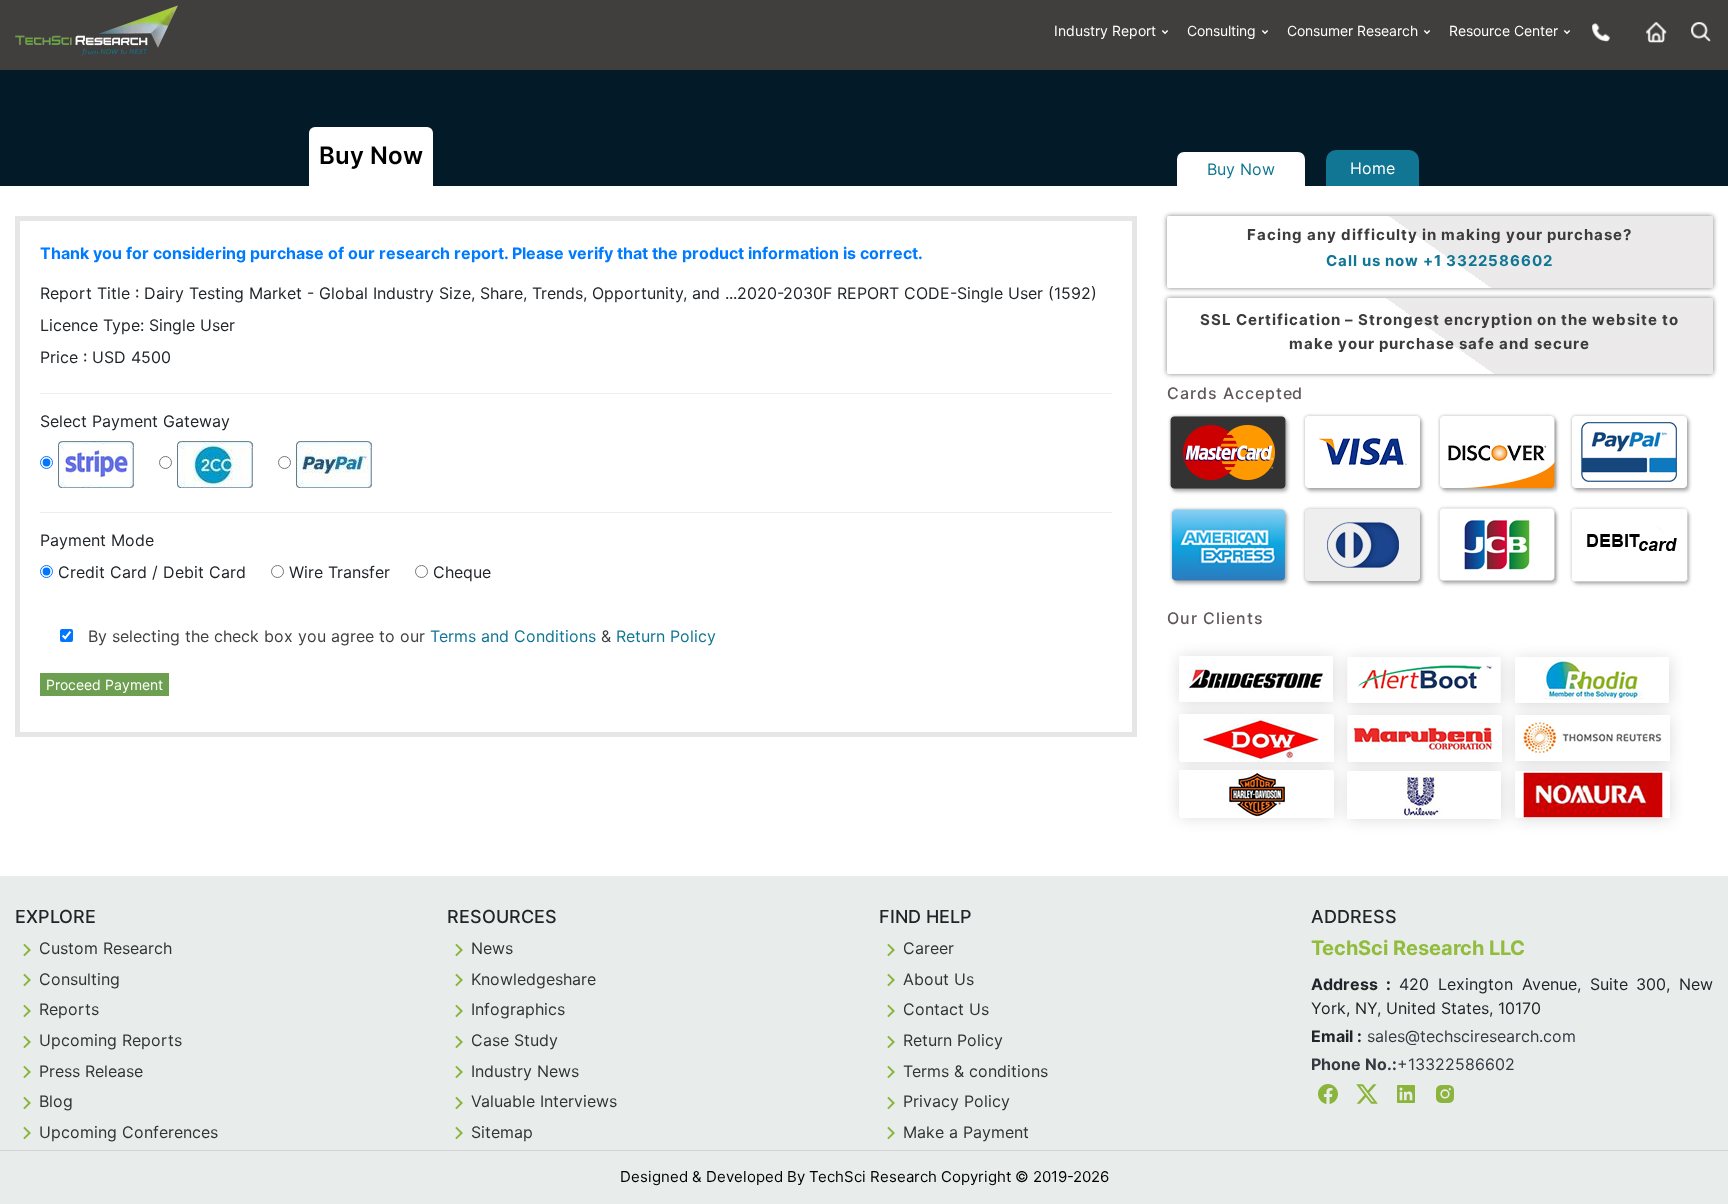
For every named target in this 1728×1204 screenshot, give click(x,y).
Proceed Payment (104, 684)
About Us (938, 979)
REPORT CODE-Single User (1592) (967, 293)
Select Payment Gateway (135, 421)
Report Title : (436, 293)
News (492, 948)
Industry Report (1105, 30)
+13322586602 (1456, 1064)
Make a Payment (966, 1132)
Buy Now (1241, 169)
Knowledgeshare (533, 979)
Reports (69, 1009)
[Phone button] (1596, 31)
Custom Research (105, 948)
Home (1372, 168)
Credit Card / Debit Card (152, 572)
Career (928, 948)
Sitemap (502, 1132)
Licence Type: (137, 325)
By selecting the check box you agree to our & (394, 636)
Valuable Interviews (544, 1101)
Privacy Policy (956, 1101)
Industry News (525, 1071)
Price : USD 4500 (105, 357)
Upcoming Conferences (128, 1132)
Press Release (91, 1071)
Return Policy (666, 636)
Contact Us (946, 1009)
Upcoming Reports (110, 1040)
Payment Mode (97, 540)
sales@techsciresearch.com (1471, 1036)
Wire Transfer (339, 572)
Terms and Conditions (513, 636)
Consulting (1221, 30)
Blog (56, 1101)
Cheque (462, 572)
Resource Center (1503, 30)
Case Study (514, 1040)
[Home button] (1651, 31)
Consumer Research (1352, 30)
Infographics (518, 1009)
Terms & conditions (975, 1071)
